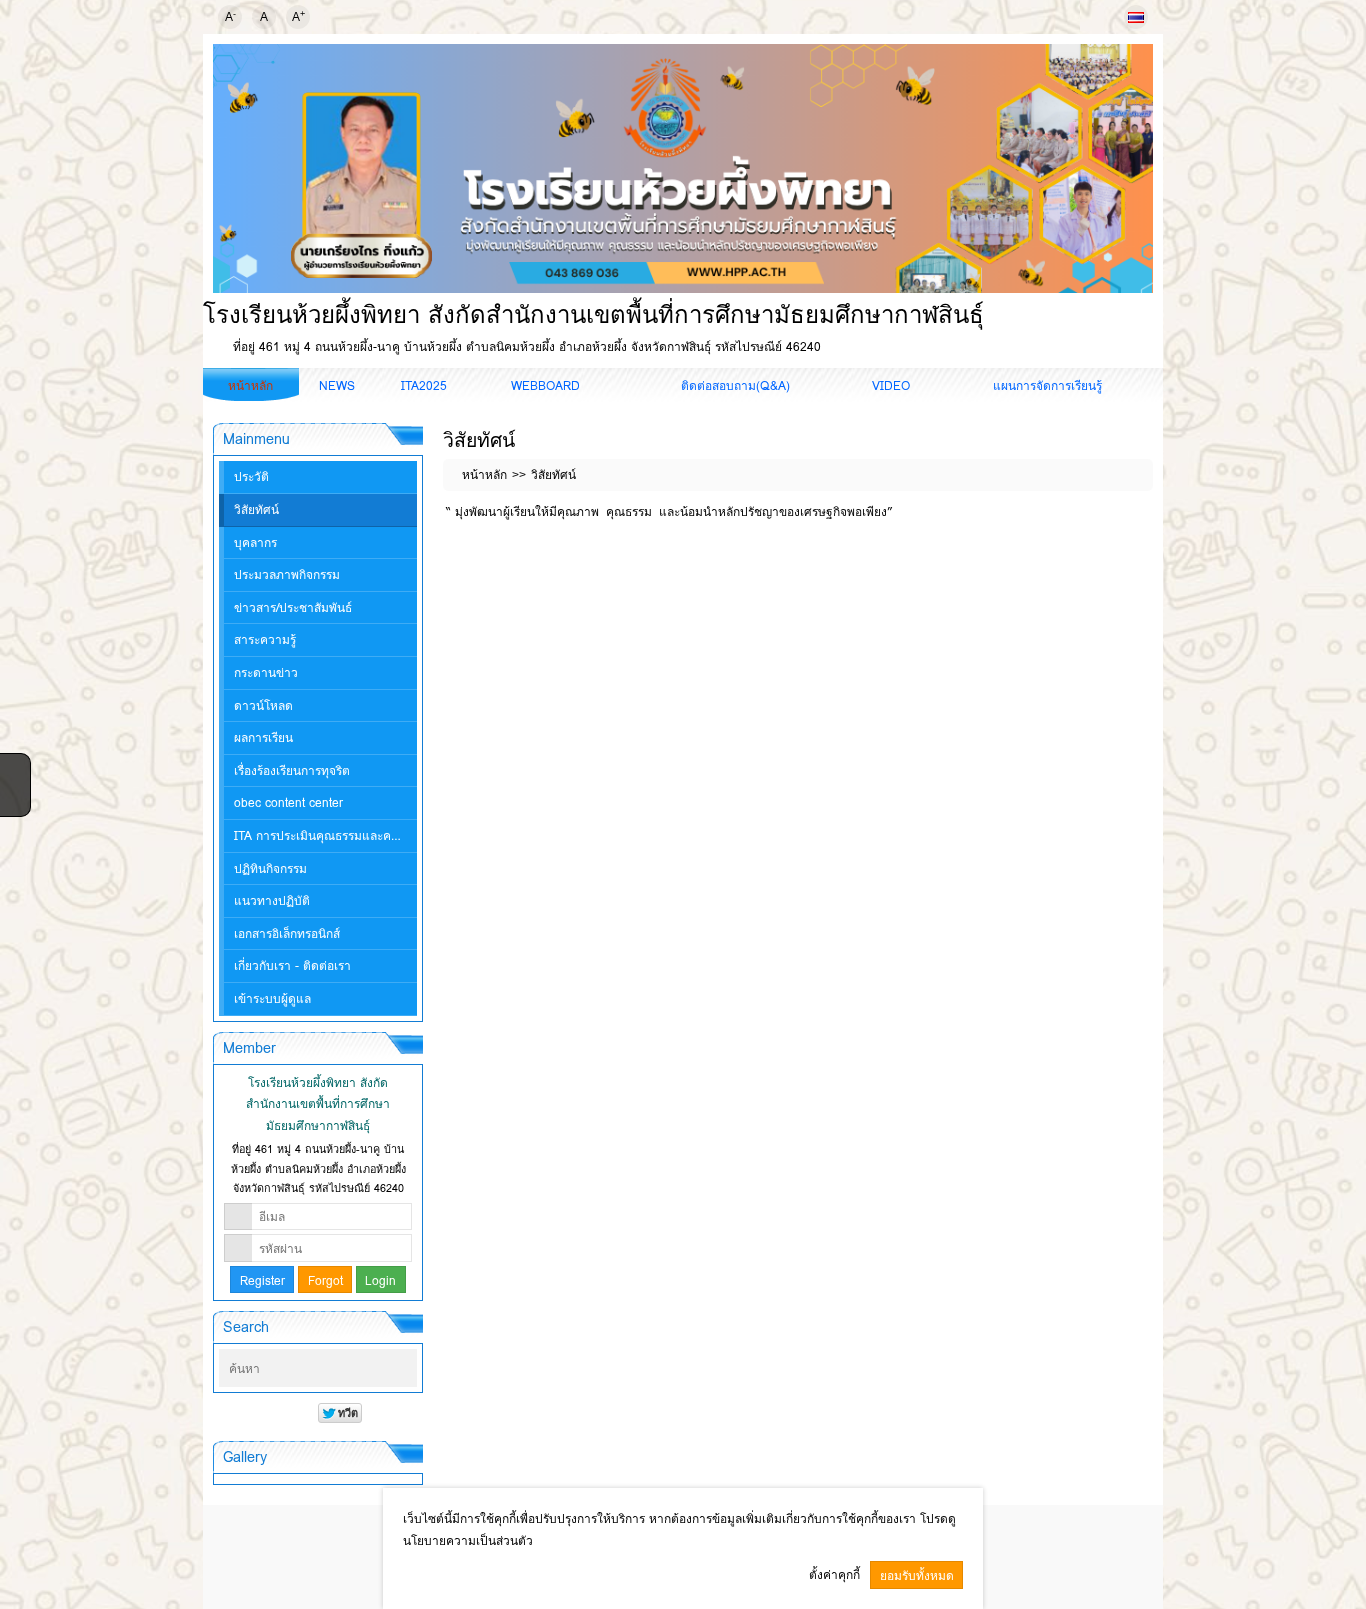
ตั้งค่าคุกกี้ (834, 1574)
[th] (1136, 17)
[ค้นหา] (404, 1369)
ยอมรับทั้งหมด (917, 1575)
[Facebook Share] (13, 767)
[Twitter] (13, 793)
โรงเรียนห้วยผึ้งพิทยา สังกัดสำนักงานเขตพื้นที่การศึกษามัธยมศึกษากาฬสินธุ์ (593, 314)
